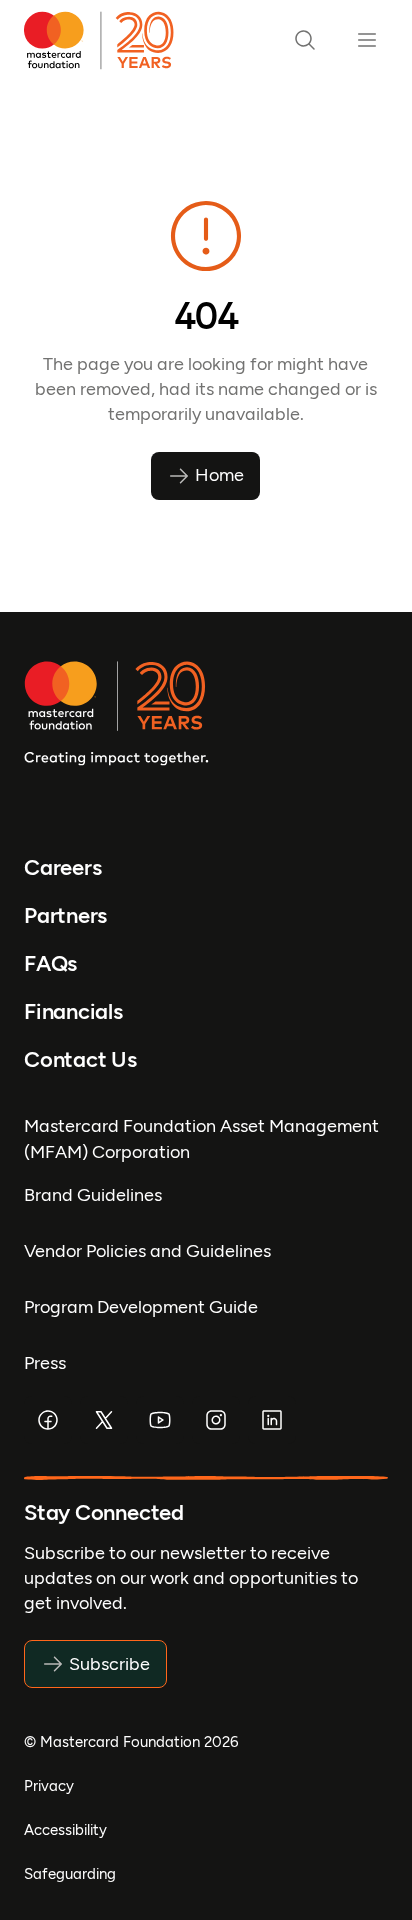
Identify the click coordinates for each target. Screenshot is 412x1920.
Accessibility (65, 1830)
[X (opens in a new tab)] (104, 1420)
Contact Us (80, 1059)
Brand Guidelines (93, 1195)
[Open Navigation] (367, 40)
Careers (62, 867)
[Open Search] (305, 40)
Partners (65, 915)
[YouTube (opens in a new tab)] (160, 1420)
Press (45, 1363)
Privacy (49, 1786)
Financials (73, 1011)
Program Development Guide (141, 1307)
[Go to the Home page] (106, 40)
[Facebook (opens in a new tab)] (48, 1420)
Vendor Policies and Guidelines (147, 1251)
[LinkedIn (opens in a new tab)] (272, 1420)
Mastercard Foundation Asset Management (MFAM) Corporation (201, 1138)
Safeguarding (70, 1874)
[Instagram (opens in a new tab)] (216, 1420)
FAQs (50, 963)
